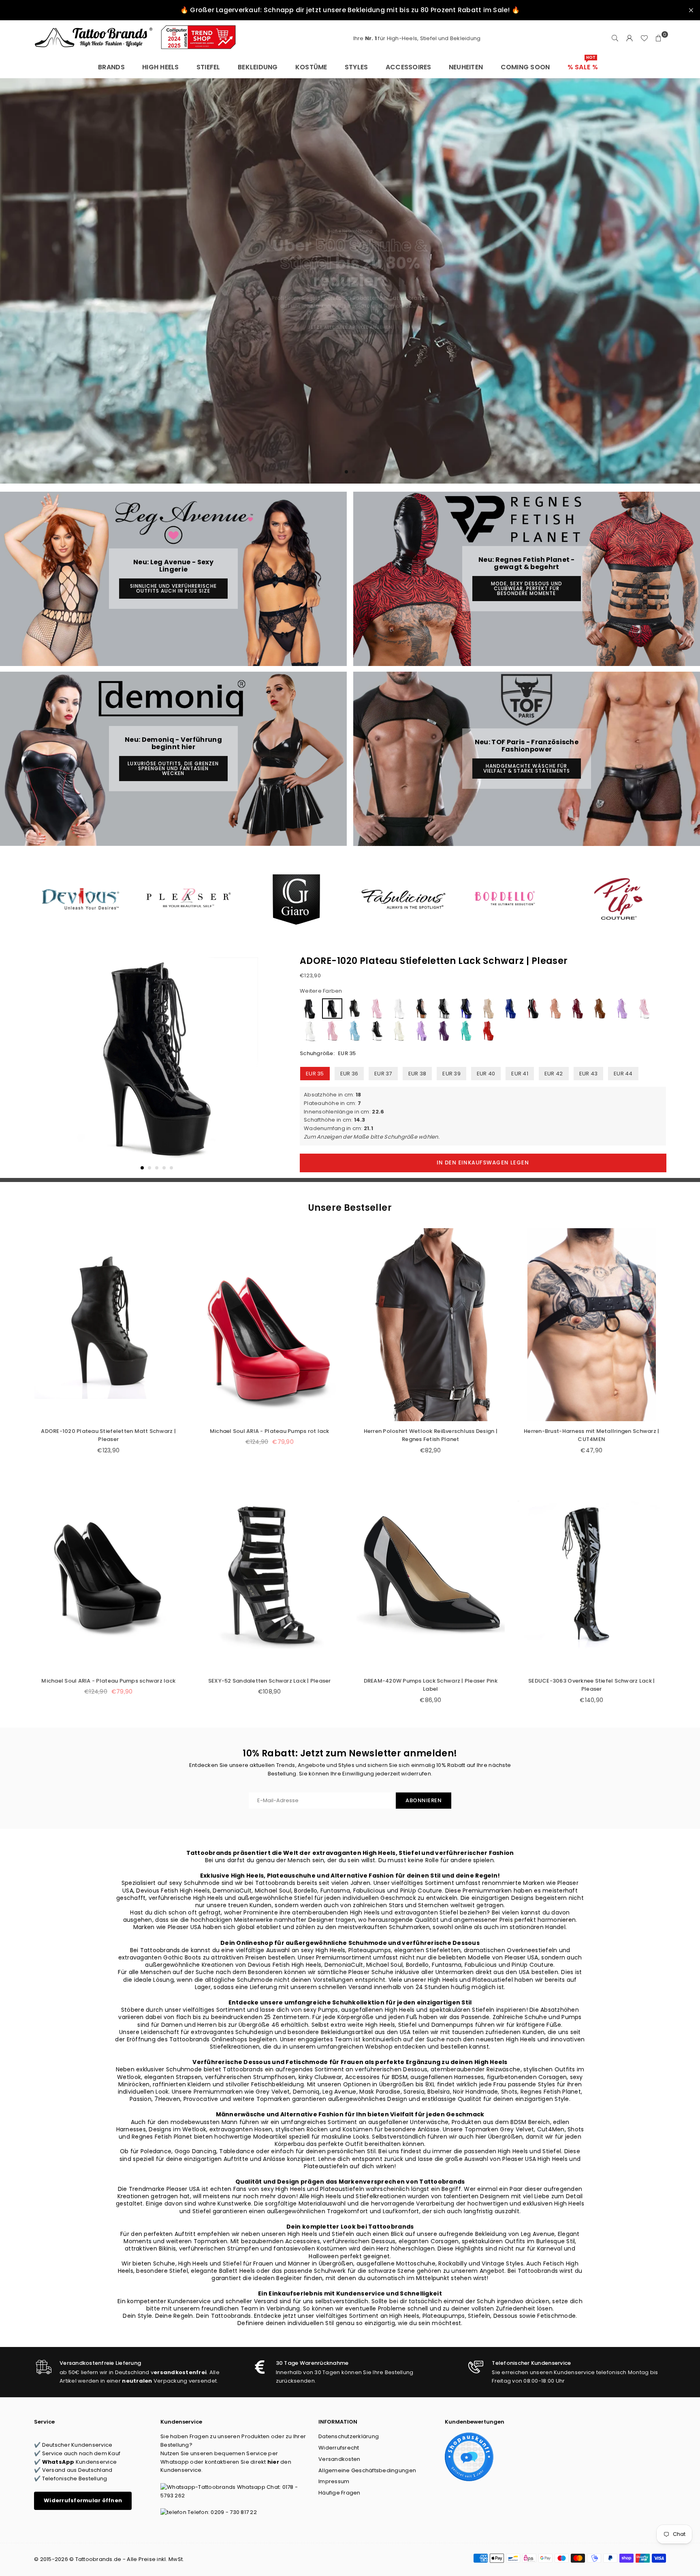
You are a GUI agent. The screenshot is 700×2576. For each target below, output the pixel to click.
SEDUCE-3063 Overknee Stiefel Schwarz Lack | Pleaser (591, 1685)
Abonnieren (424, 1800)
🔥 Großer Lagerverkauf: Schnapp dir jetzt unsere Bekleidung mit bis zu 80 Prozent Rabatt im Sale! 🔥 (350, 10)
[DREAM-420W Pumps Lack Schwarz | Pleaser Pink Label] (431, 1574)
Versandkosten (339, 2459)
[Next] (268, 1064)
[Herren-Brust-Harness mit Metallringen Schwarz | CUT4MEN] (592, 1324)
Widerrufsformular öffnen (83, 2500)
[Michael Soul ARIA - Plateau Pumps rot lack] (270, 1324)
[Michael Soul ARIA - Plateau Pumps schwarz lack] (109, 1574)
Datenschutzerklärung (349, 2436)
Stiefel (208, 67)
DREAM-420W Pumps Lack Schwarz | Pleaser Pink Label (431, 1685)
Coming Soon (525, 67)
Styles (356, 67)
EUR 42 (554, 1074)
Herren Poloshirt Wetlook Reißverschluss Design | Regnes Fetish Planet (431, 1435)
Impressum (334, 2481)
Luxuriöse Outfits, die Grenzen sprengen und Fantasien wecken (173, 768)
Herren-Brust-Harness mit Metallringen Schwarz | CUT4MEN (591, 1435)
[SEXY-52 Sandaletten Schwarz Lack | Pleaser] (270, 1574)
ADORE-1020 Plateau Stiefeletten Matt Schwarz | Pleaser (108, 1435)
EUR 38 (417, 1074)
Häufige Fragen (339, 2493)
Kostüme (311, 67)
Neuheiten (466, 67)
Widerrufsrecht (339, 2448)
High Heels (161, 67)
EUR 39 (451, 1074)
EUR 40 (486, 1074)
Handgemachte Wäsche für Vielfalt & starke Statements (527, 768)
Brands (111, 67)
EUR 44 (623, 1074)
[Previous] (45, 1064)
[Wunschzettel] (644, 39)
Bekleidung (258, 67)
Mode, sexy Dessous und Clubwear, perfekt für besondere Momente (527, 588)
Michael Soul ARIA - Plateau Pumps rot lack (270, 1431)
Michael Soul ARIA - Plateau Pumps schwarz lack (108, 1681)
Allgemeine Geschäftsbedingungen (367, 2470)
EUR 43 (589, 1074)
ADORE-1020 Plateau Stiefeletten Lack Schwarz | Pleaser (434, 961)
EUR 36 (349, 1074)
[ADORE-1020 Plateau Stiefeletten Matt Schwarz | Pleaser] (109, 1324)
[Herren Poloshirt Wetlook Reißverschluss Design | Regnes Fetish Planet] (431, 1324)
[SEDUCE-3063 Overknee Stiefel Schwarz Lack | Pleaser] (592, 1574)
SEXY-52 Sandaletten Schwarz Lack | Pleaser (270, 1681)
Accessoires (409, 67)
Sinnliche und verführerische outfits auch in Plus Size (173, 588)
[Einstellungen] (630, 39)
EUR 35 (315, 1074)
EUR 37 (383, 1074)
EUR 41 (520, 1074)
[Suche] (615, 39)
